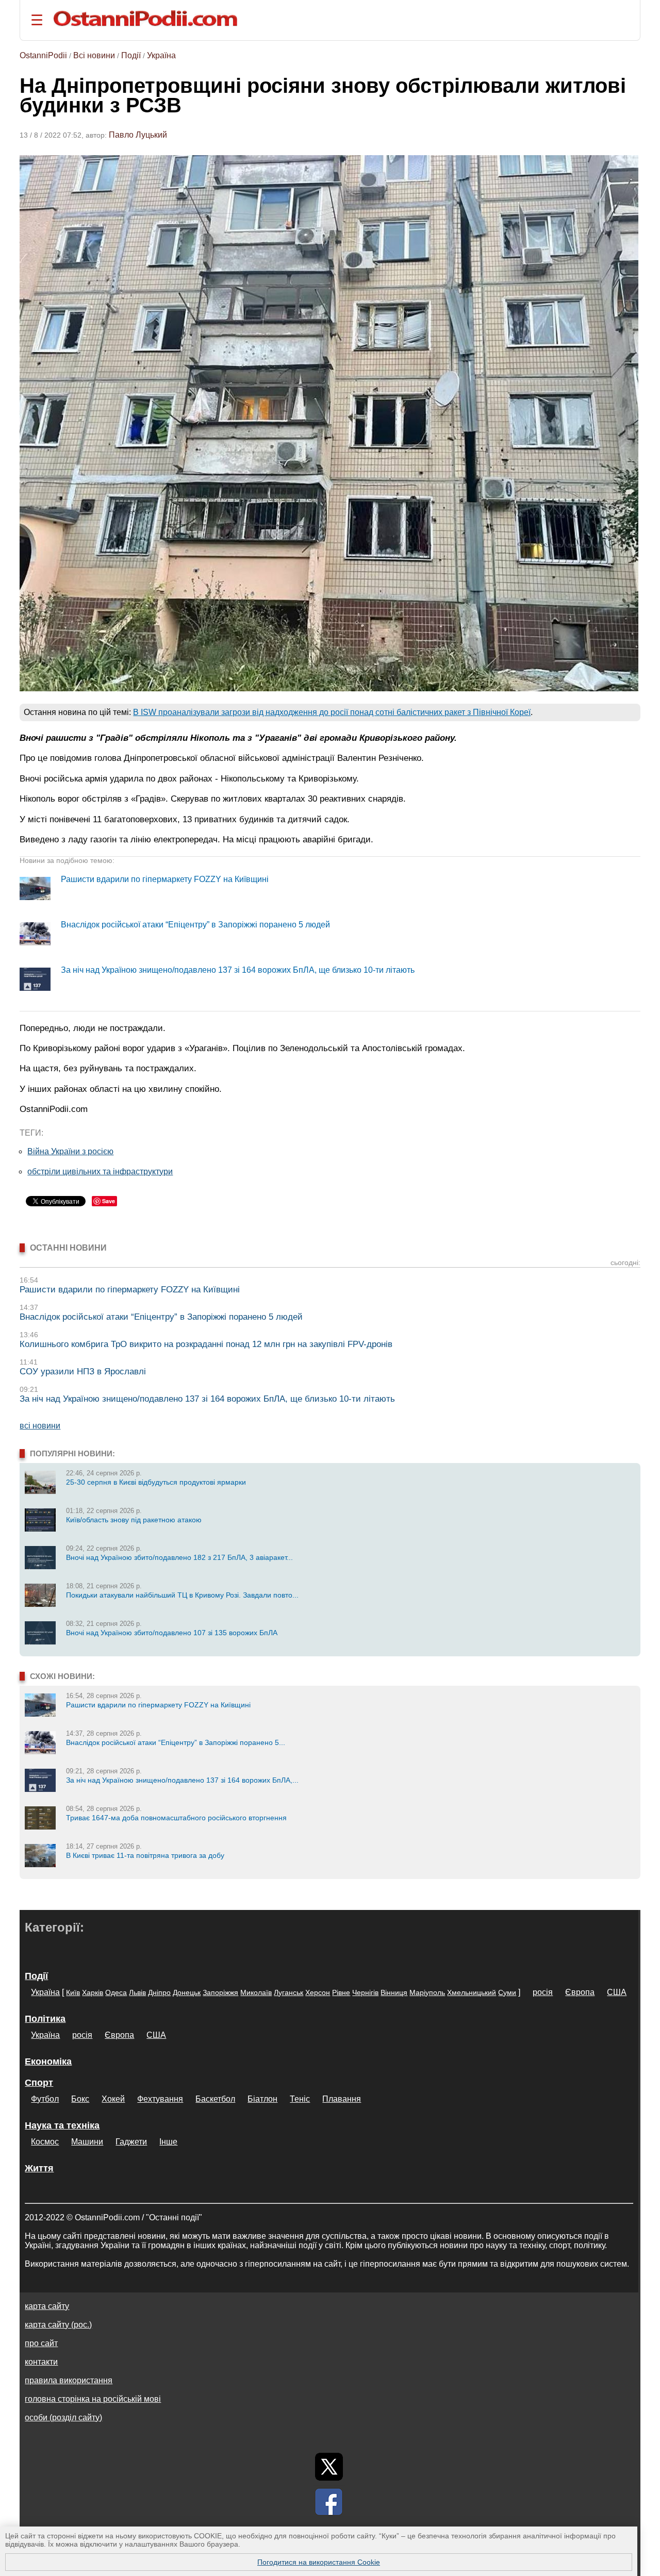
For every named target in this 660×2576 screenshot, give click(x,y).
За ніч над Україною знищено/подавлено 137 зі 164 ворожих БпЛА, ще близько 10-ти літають (238, 970)
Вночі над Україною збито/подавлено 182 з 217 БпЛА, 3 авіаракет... (179, 1557)
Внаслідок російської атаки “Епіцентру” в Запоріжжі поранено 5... (176, 1742)
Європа (580, 1992)
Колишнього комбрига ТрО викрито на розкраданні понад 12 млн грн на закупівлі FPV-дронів (206, 1344)
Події (131, 55)
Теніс (300, 2099)
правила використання (69, 2380)
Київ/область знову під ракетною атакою (134, 1520)
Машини (87, 2142)
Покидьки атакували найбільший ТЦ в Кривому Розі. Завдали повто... (182, 1595)
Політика (45, 2019)
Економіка (48, 2062)
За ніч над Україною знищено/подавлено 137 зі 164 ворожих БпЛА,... (182, 1780)
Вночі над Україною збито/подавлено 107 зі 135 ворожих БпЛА (172, 1633)
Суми (507, 1992)
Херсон (318, 1992)
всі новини (40, 1426)
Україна (161, 55)
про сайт (41, 2343)
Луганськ (288, 1992)
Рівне (341, 1992)
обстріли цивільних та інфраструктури (100, 1171)
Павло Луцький (138, 135)
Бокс (80, 2099)
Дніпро (159, 1992)
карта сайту (47, 2306)
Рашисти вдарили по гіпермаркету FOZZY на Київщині (165, 879)
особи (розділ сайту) (63, 2417)
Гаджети (131, 2142)
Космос (45, 2142)
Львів (137, 1992)
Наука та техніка (62, 2125)
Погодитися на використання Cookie (319, 2562)
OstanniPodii (43, 55)
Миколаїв (256, 1992)
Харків (93, 1992)
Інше (168, 2142)
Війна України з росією (70, 1151)
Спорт (39, 2083)
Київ (73, 1992)
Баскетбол (215, 2099)
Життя (39, 2168)
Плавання (342, 2099)
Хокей (113, 2099)
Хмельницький (472, 1992)
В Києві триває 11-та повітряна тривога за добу (145, 1855)
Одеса (116, 1992)
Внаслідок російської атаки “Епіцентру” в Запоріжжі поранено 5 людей (195, 925)
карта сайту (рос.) (58, 2325)
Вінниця (394, 1992)
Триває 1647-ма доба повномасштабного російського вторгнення (176, 1818)
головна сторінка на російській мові (93, 2399)
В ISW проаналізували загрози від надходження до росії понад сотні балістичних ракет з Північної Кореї (332, 712)
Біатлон (262, 2099)
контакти (41, 2362)
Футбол (45, 2099)
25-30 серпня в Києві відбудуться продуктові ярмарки (156, 1482)
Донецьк (187, 1992)
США (617, 1992)
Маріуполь (427, 1992)
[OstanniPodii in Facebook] (329, 2502)
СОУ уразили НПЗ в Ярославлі (83, 1372)
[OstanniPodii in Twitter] (329, 2467)
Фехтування (160, 2099)
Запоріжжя (220, 1992)
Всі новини (94, 55)
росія (543, 1992)
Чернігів (365, 1992)
